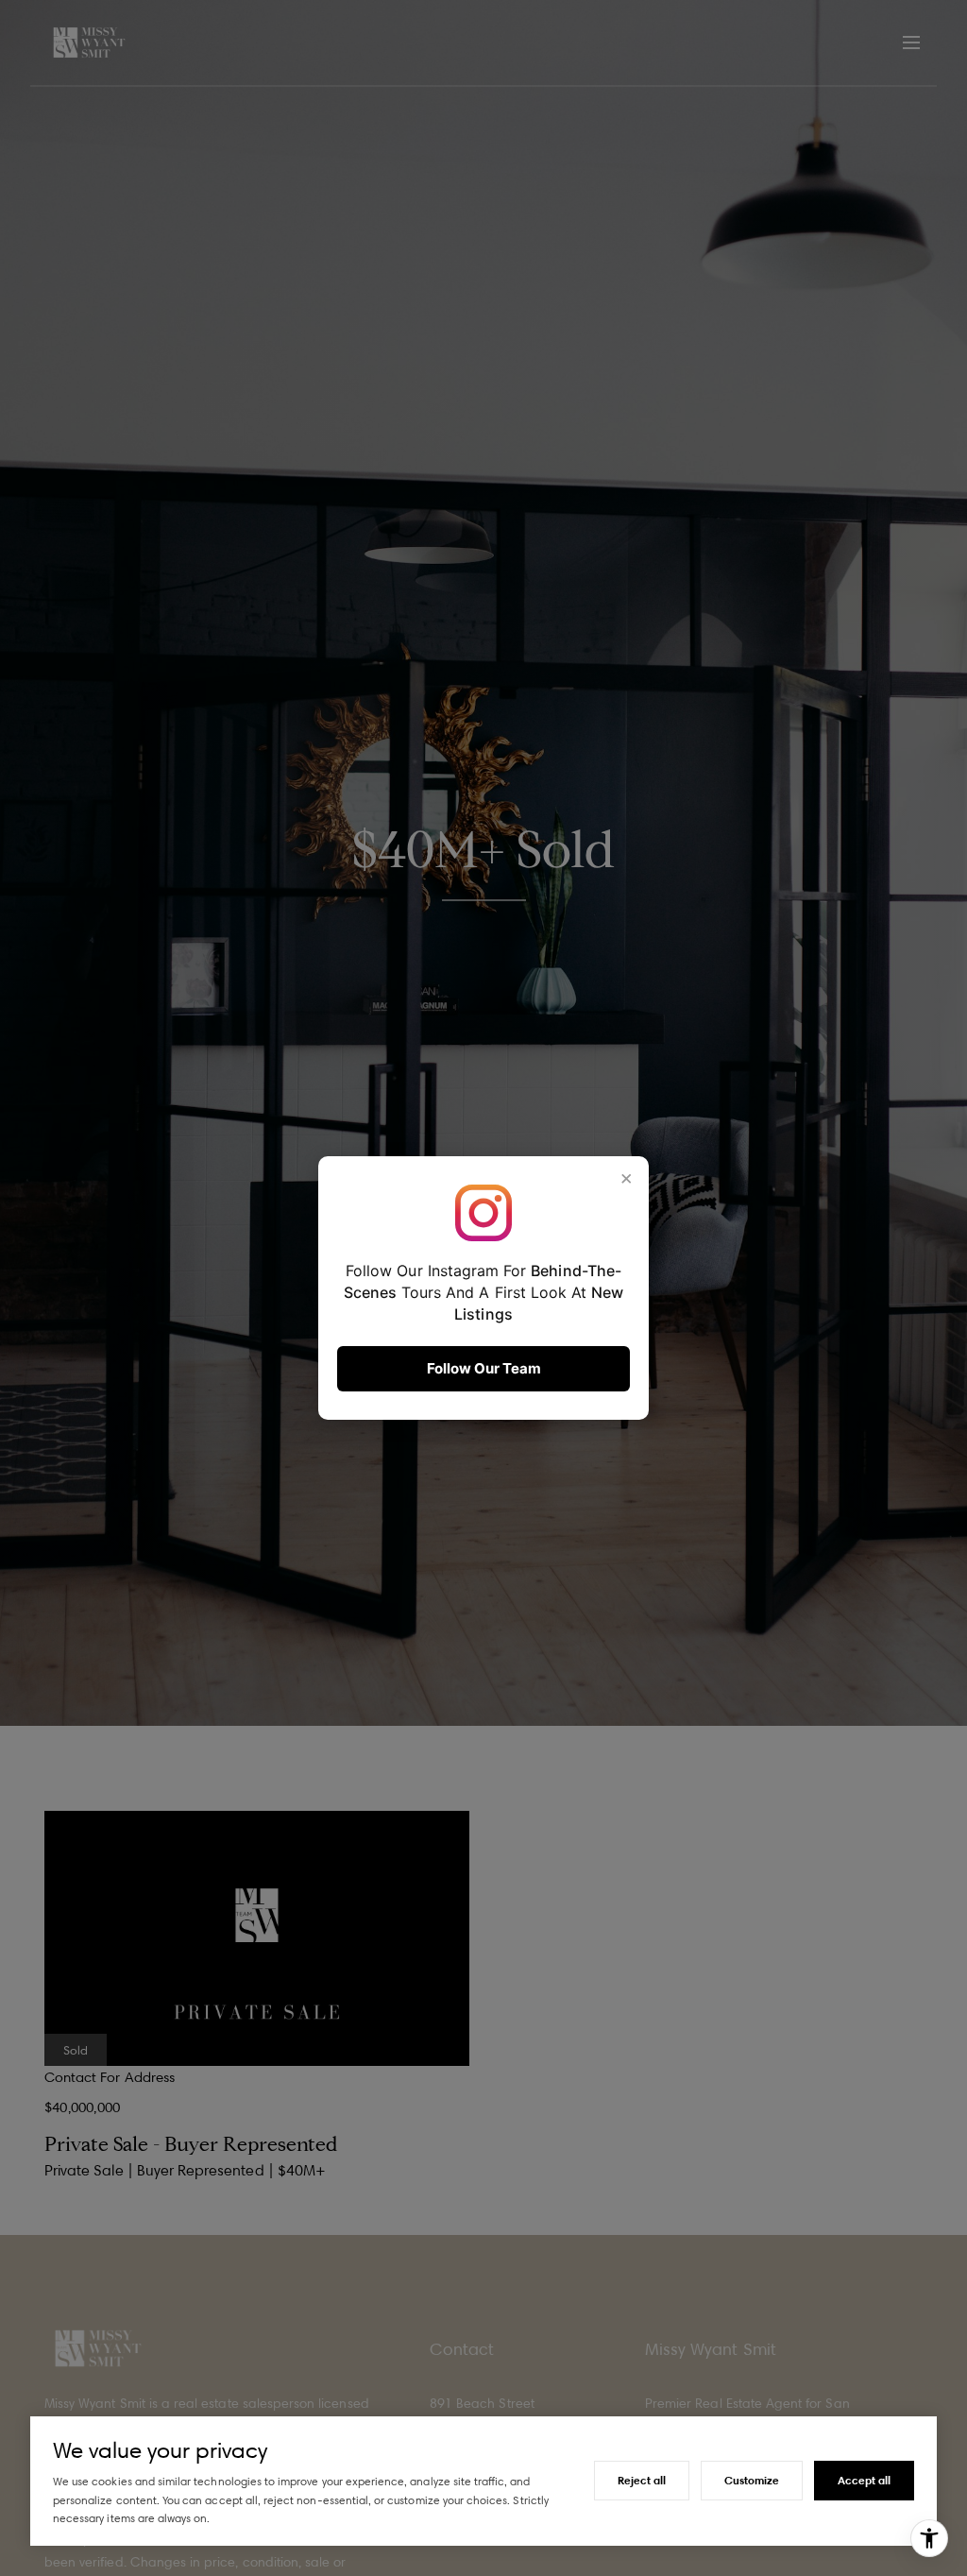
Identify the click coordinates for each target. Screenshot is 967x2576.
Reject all (642, 2480)
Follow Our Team (484, 1368)
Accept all (864, 2480)
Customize (752, 2480)
